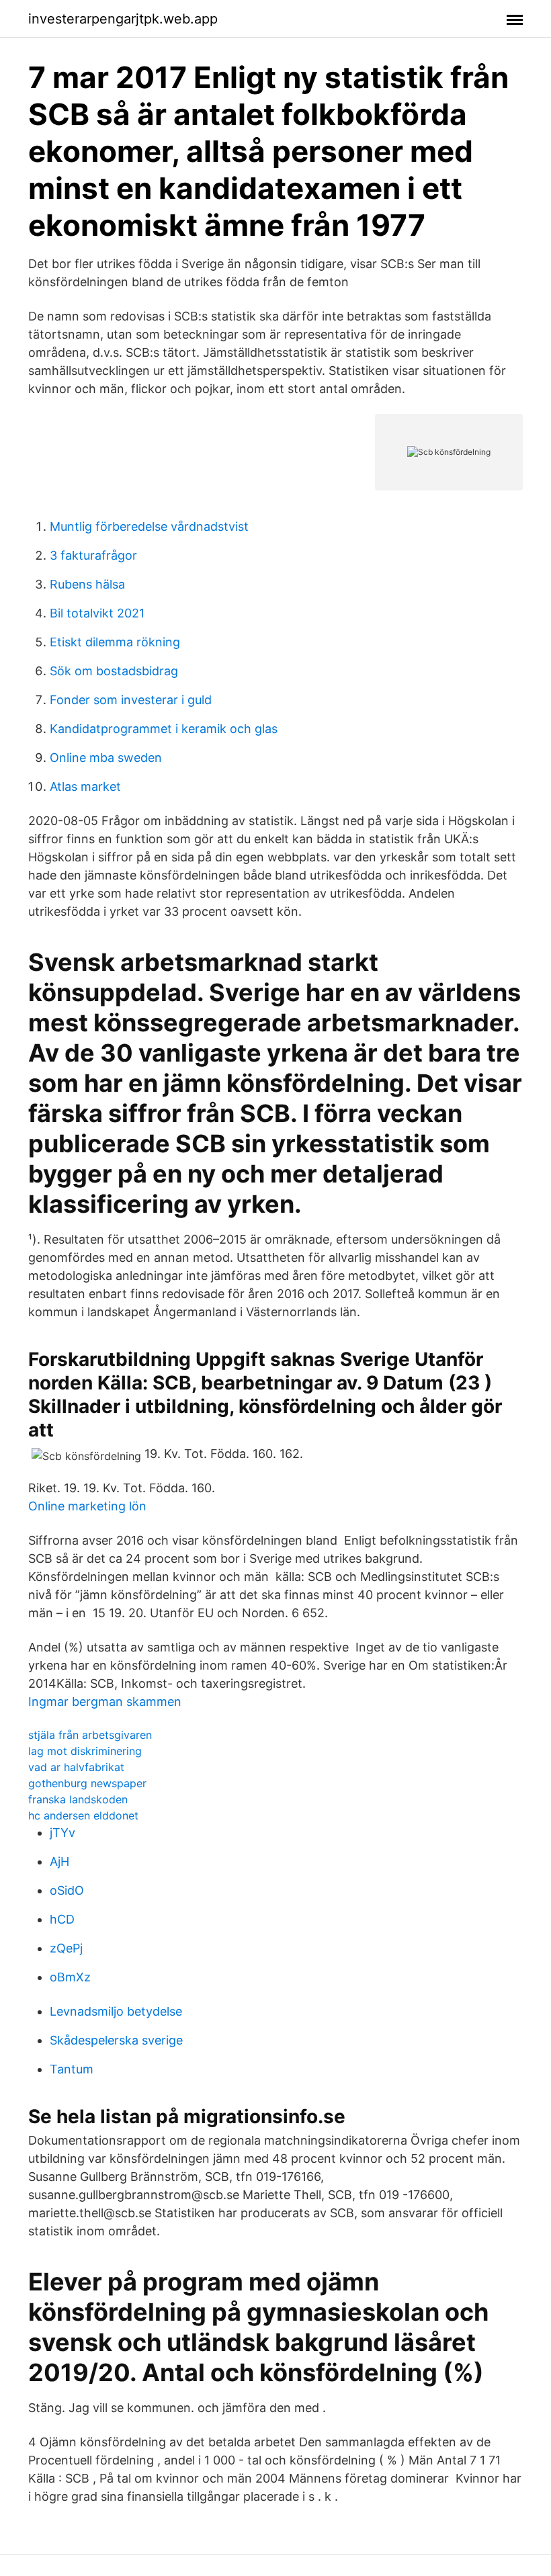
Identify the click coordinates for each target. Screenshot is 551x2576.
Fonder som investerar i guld (131, 700)
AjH (59, 1861)
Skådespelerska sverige (116, 2040)
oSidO (67, 1890)
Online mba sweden (106, 758)
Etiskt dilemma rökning (115, 642)
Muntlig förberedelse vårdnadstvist (149, 526)
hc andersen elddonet (83, 1815)
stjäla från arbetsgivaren (90, 1735)
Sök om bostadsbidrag (114, 671)
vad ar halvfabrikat (76, 1767)
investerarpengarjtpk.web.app (123, 19)
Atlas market (85, 786)
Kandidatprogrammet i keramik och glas (164, 729)
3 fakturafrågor (93, 555)
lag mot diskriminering (85, 1751)
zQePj (66, 1948)
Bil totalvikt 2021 (97, 613)
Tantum (72, 2069)
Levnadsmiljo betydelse (116, 2011)
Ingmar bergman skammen (105, 1702)
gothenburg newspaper (87, 1783)
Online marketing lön (87, 1506)
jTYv (62, 1833)
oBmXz (70, 1977)
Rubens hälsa (87, 584)
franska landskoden (78, 1799)
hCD (62, 1919)
